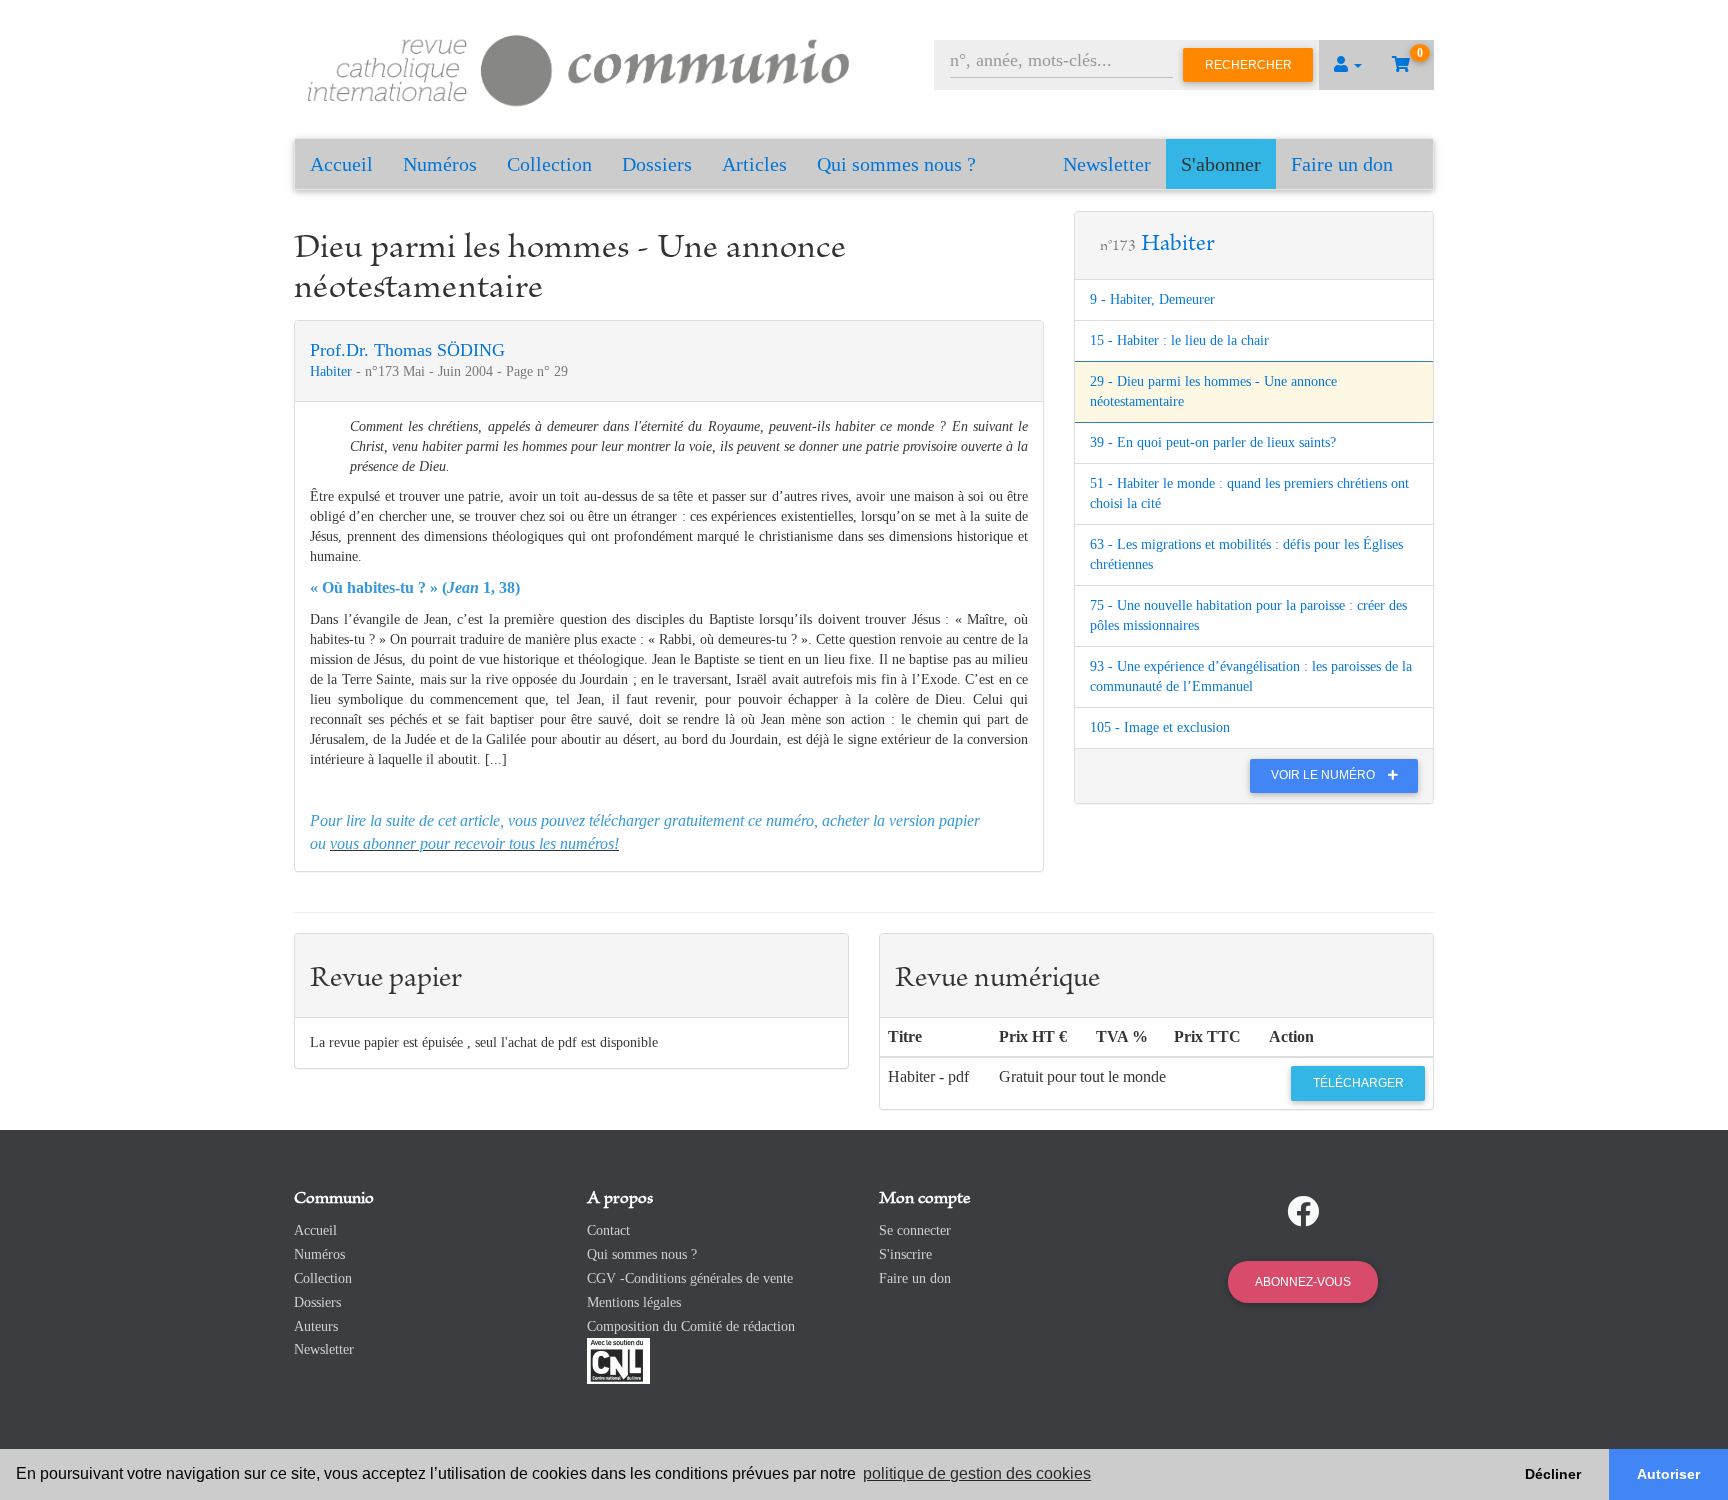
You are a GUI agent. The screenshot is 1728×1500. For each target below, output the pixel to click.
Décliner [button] (1553, 1474)
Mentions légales (634, 1302)
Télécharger (1358, 1083)
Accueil (341, 164)
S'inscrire (905, 1254)
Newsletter (1107, 164)
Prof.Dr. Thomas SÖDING (407, 350)
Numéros (440, 164)
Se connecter (915, 1230)
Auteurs (316, 1326)
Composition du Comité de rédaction (691, 1326)
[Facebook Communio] (1303, 1212)
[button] (1348, 65)
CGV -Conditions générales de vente (690, 1278)
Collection (549, 164)
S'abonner (1221, 164)
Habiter (333, 371)
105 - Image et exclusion (1160, 727)
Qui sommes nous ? (896, 164)
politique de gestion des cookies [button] (977, 1473)
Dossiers (657, 164)
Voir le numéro (1324, 775)
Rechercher (1248, 65)
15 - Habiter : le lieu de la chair (1179, 340)
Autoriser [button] (1668, 1474)
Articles (754, 164)
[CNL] (618, 1360)
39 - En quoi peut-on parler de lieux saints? (1213, 442)
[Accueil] (579, 67)
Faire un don (1342, 164)
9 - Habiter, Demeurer (1152, 299)
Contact (608, 1230)
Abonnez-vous (1303, 1282)
